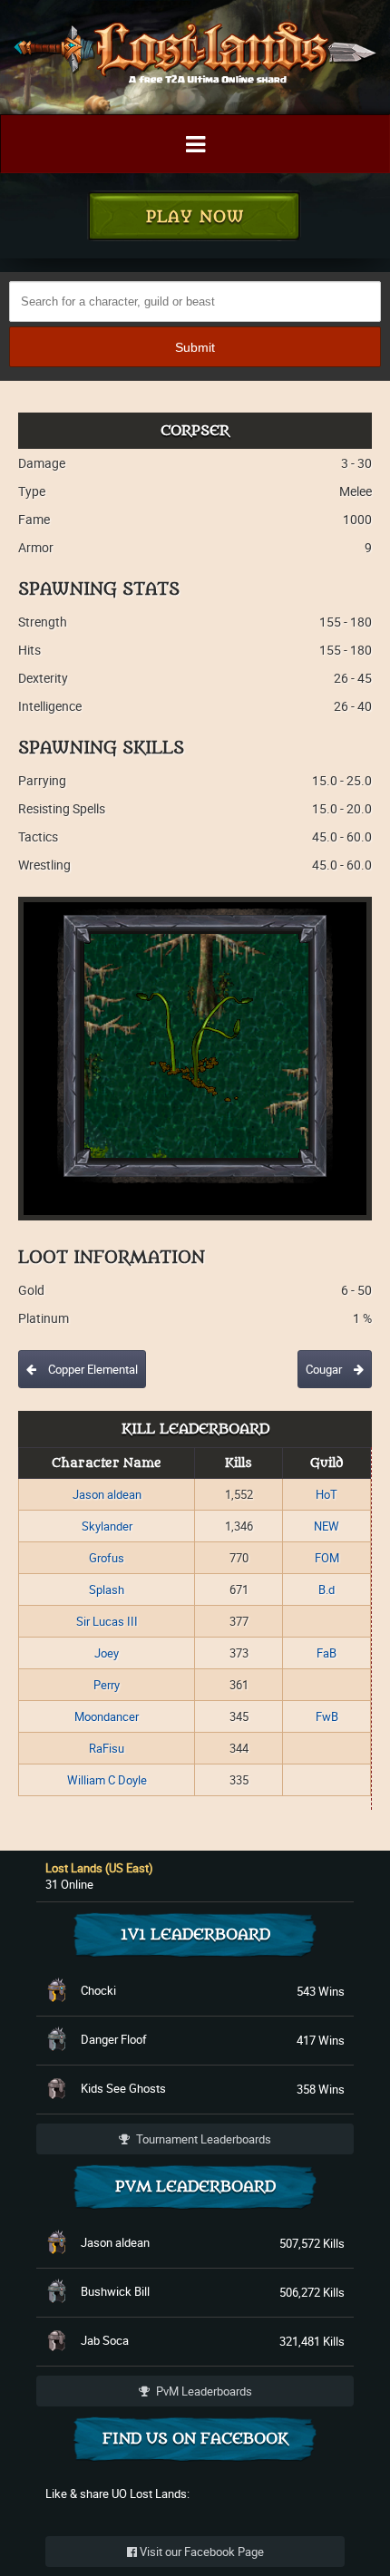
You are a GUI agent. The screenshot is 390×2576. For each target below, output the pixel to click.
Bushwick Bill (115, 2291)
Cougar (325, 1369)
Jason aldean (107, 1494)
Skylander (107, 1526)
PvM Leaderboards (203, 2391)
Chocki (98, 1990)
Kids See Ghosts (123, 2088)
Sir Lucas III (107, 1621)
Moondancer (107, 1716)
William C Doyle (107, 1780)
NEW (327, 1526)
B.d (327, 1589)
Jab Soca (105, 2340)
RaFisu (107, 1748)
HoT (327, 1494)
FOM (327, 1558)
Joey (107, 1653)
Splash (107, 1589)
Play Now (195, 217)
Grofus (107, 1558)
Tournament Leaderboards (202, 2139)
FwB (327, 1716)
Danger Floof (114, 2039)
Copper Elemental (92, 1369)
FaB (327, 1653)
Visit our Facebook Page (200, 2552)
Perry (107, 1685)
